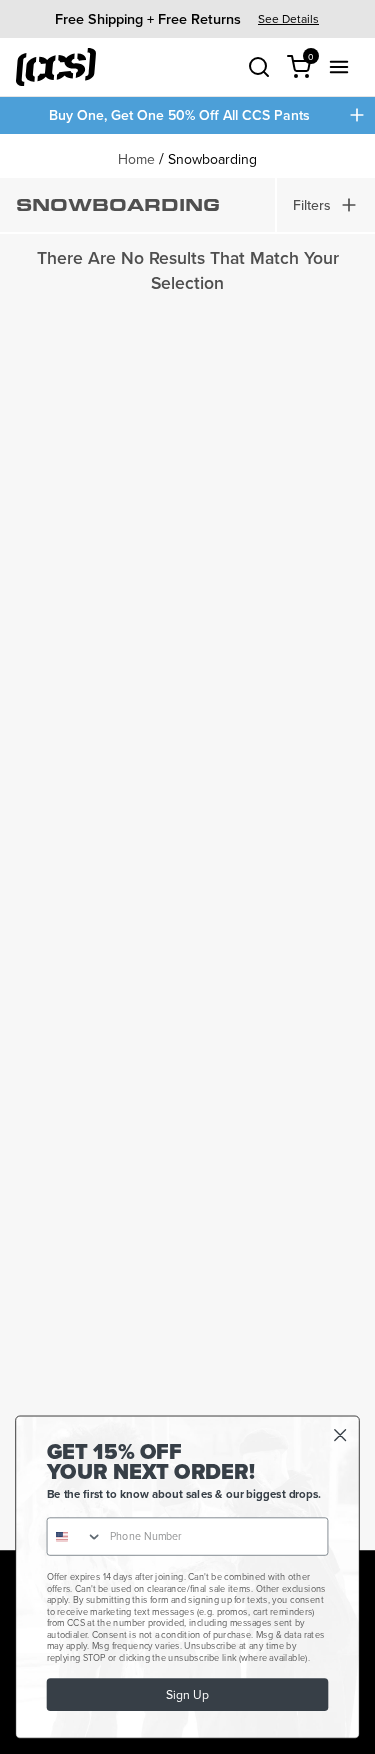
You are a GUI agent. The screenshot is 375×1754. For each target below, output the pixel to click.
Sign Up (187, 1694)
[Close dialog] (340, 1435)
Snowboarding (212, 159)
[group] (187, 18)
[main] (187, 842)
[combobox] (74, 1536)
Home (136, 159)
